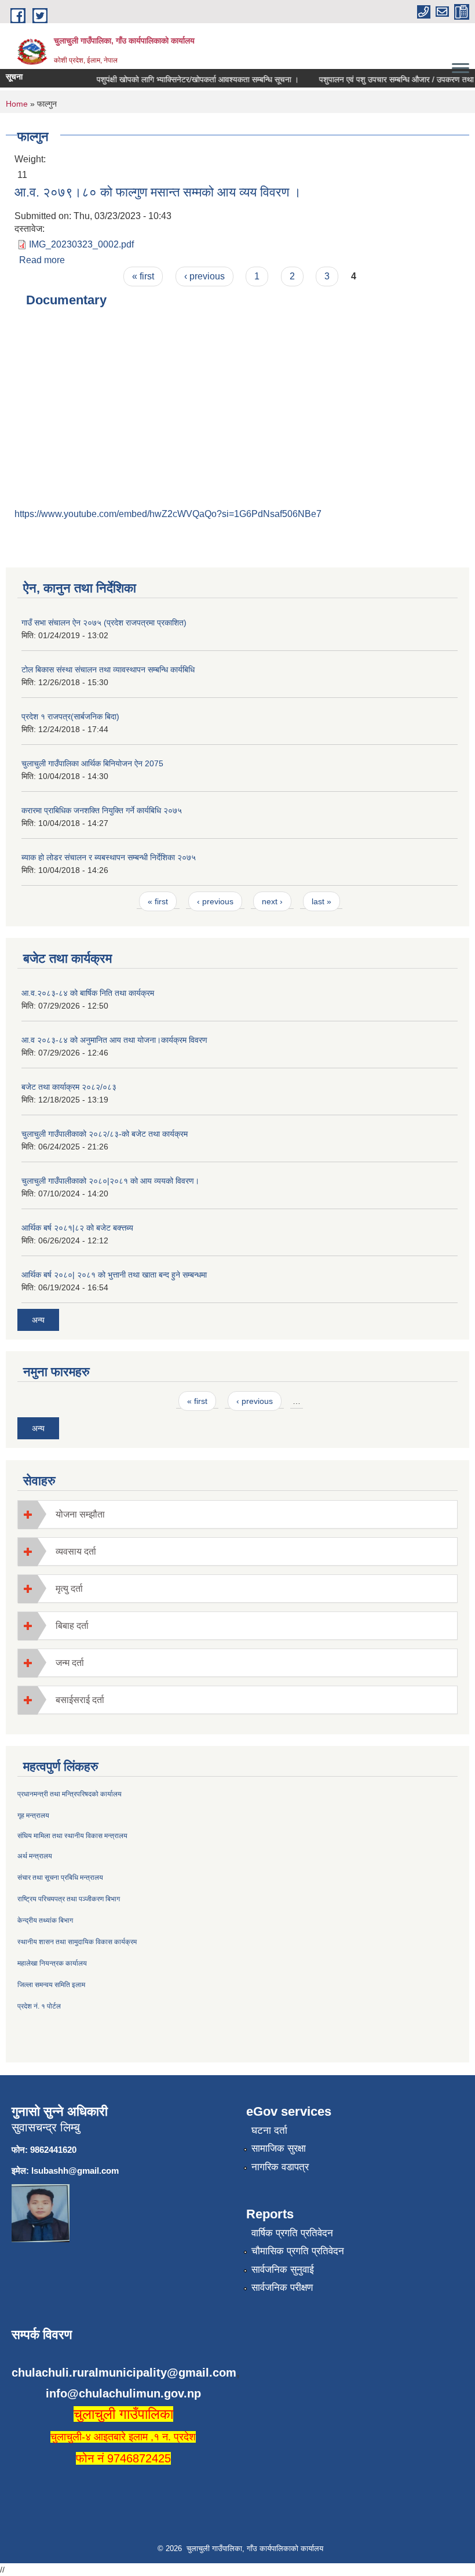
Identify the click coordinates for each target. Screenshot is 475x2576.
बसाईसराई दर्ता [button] (80, 1700)
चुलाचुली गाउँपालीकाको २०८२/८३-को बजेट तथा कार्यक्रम (105, 1134)
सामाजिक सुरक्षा (279, 2149)
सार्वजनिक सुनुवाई (283, 2270)
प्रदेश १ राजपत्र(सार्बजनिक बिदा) (70, 716)
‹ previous (204, 276)
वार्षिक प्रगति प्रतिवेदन (292, 2233)
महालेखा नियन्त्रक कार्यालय (52, 1963)
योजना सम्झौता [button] (80, 1514)
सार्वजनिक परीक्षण (282, 2288)
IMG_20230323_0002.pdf (81, 244)
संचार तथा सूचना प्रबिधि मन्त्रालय (60, 1878)
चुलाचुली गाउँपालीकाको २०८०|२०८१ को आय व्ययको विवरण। (110, 1181)
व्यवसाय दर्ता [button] (76, 1551)
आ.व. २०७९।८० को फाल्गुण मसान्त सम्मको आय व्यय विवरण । (158, 192)
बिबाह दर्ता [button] (72, 1626)
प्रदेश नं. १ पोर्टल (39, 2006)
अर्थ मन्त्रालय (35, 1856)
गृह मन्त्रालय (33, 1815)
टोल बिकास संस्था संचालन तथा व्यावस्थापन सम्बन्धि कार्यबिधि (108, 670)
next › (272, 901)
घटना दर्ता (269, 2131)
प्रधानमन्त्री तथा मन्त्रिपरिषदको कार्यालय (70, 1794)
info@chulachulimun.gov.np (123, 2393)
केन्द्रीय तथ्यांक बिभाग (45, 1920)
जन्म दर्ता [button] (70, 1663)
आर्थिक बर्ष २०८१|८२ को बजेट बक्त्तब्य (77, 1228)
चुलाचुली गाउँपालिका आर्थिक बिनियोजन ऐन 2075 (92, 763)
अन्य (38, 1320)
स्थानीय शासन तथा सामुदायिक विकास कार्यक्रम (77, 1942)
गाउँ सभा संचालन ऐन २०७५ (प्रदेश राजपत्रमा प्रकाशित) (104, 623)
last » (321, 901)
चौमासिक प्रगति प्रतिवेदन (298, 2251)
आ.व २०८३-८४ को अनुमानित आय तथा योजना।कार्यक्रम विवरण (114, 1040)
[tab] (237, 1514)
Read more (42, 260)
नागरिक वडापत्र (280, 2167)
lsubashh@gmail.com (75, 2171)
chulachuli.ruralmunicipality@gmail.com (124, 2373)
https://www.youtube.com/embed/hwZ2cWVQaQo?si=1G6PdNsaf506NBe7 (168, 514)
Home (17, 104)
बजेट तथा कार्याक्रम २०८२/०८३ (69, 1087)
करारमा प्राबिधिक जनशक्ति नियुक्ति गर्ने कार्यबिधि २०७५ (102, 810)
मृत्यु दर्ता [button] (69, 1589)
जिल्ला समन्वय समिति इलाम (51, 1985)
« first (143, 276)
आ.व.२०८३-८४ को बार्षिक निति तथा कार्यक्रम (88, 993)
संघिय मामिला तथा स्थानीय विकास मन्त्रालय (72, 1836)
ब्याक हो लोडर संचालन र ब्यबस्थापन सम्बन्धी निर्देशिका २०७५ (109, 857)
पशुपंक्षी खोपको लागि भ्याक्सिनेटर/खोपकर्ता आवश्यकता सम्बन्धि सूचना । (186, 79)
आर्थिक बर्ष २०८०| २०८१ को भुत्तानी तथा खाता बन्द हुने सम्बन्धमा (114, 1275)
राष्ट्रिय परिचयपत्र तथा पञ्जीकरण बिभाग (69, 1899)
